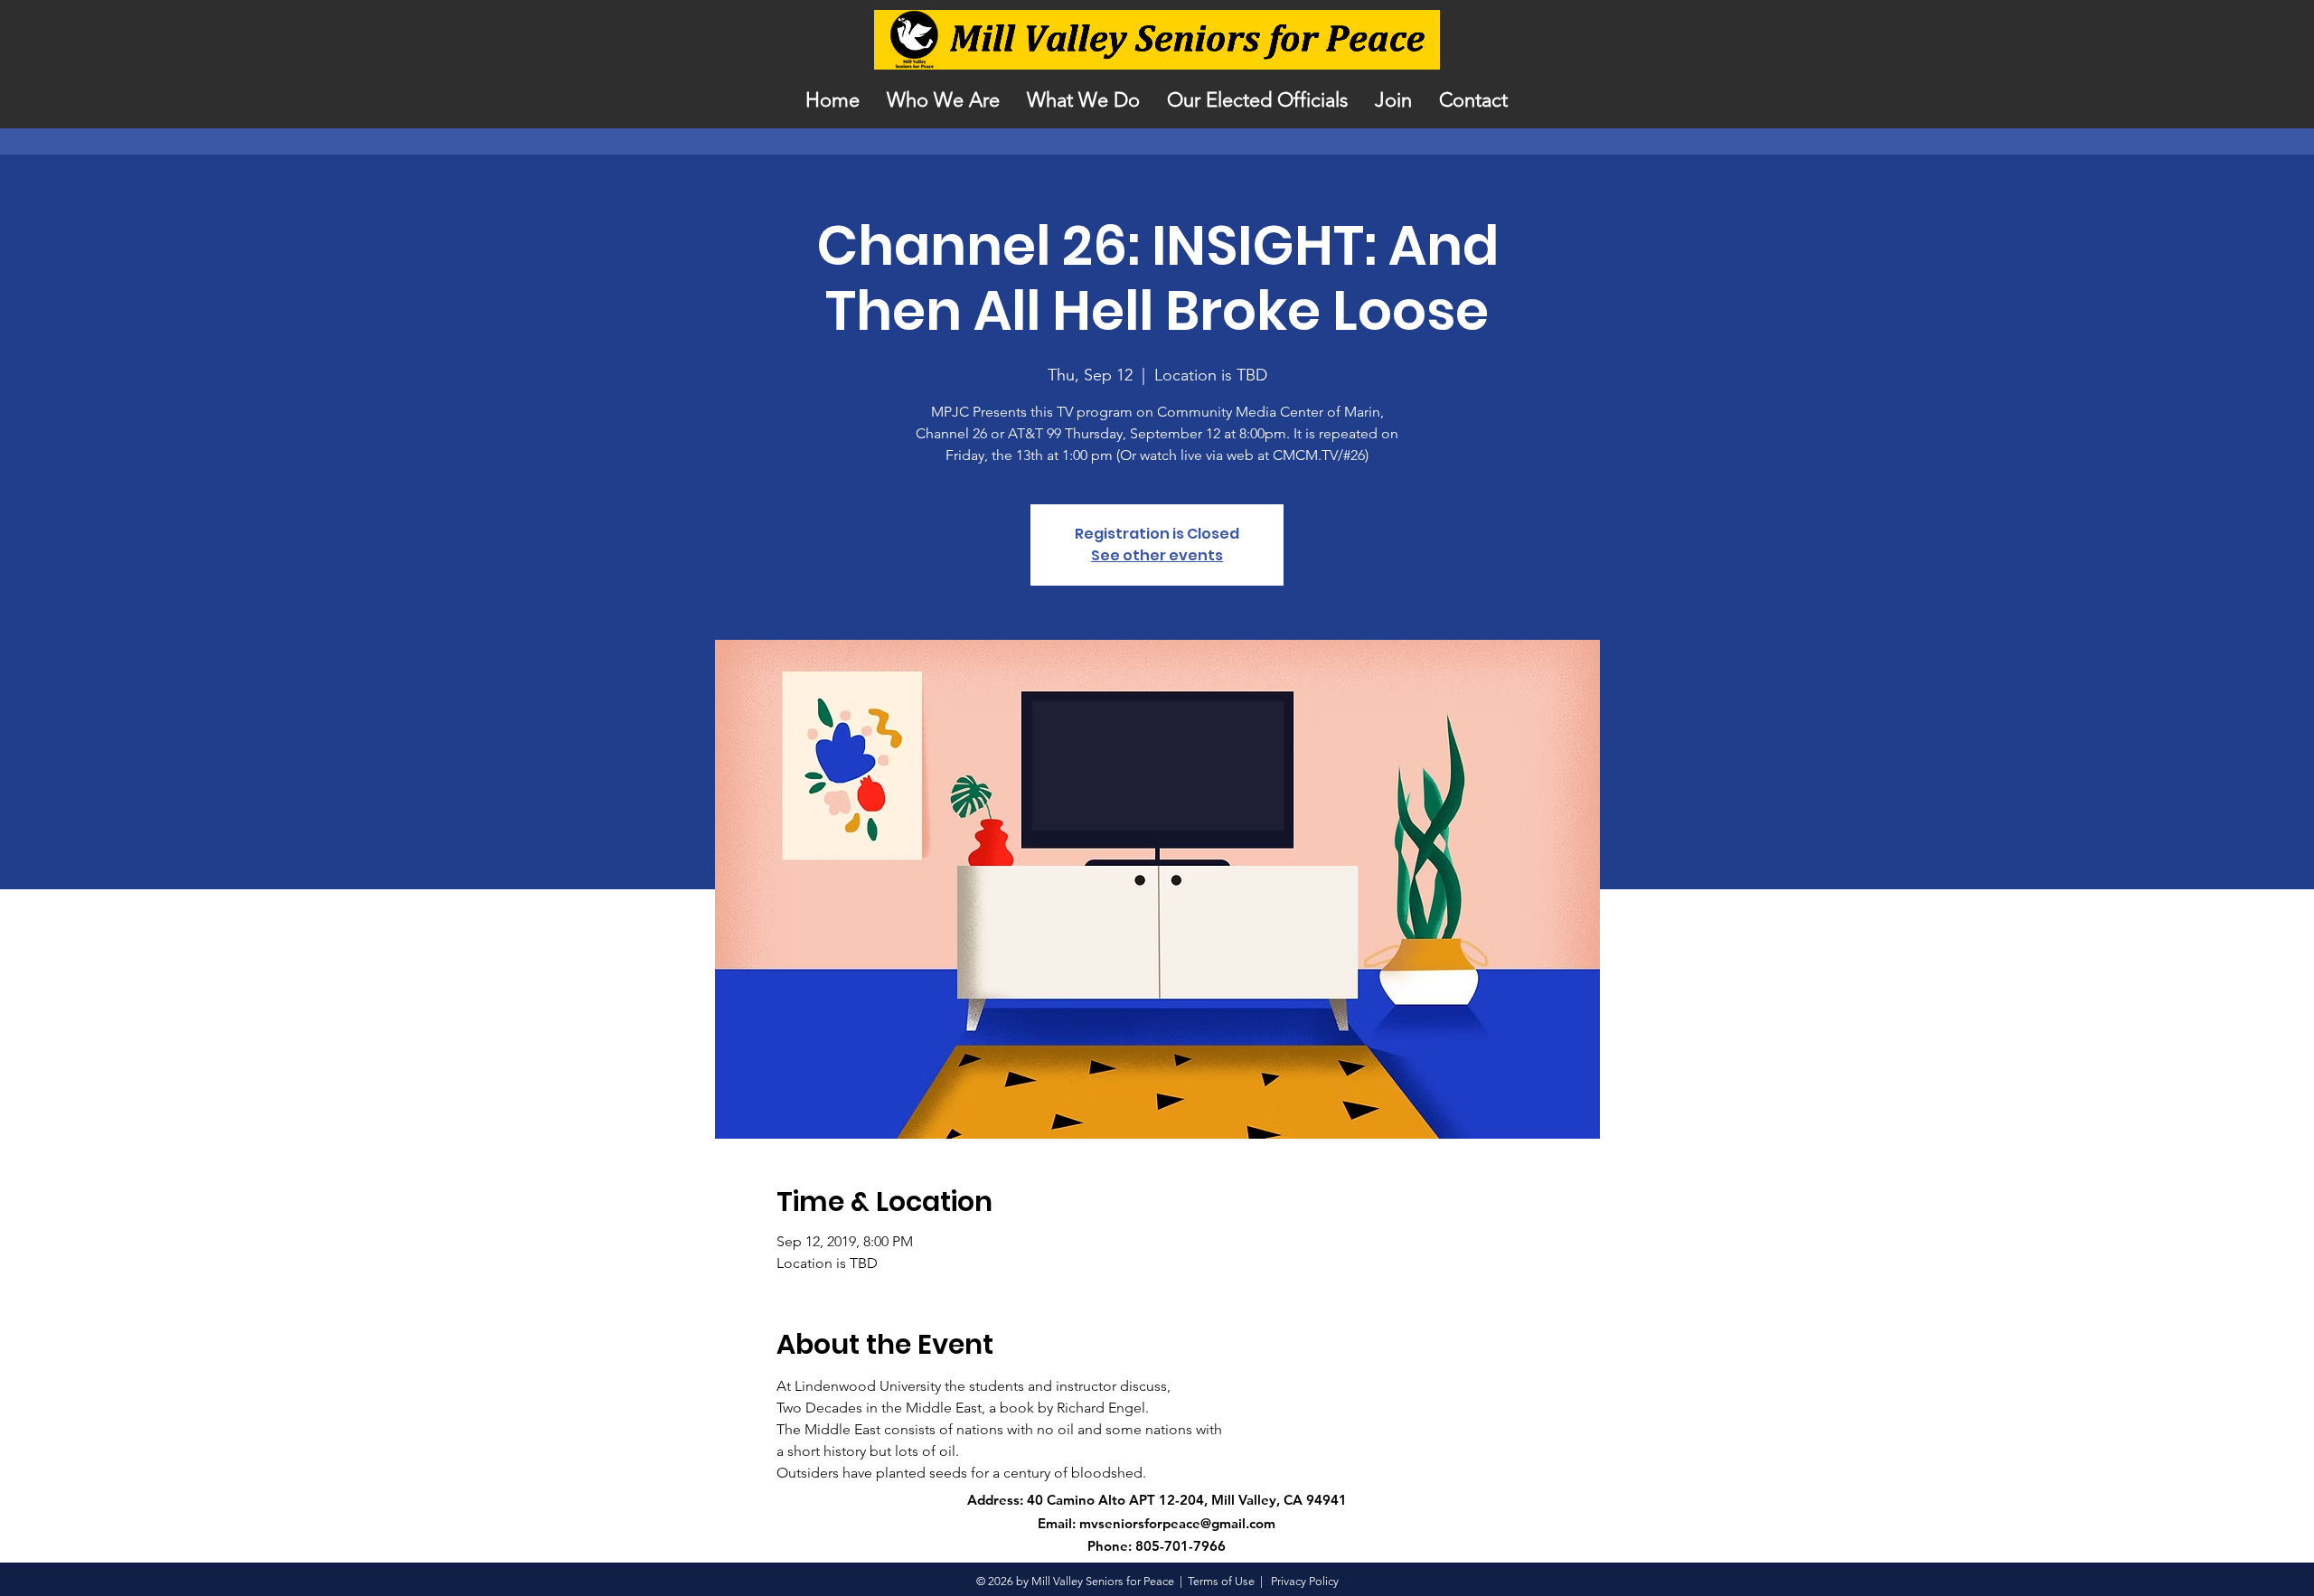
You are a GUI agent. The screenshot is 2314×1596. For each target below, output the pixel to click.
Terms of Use (1221, 1581)
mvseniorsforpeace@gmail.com (1177, 1523)
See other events (1157, 555)
